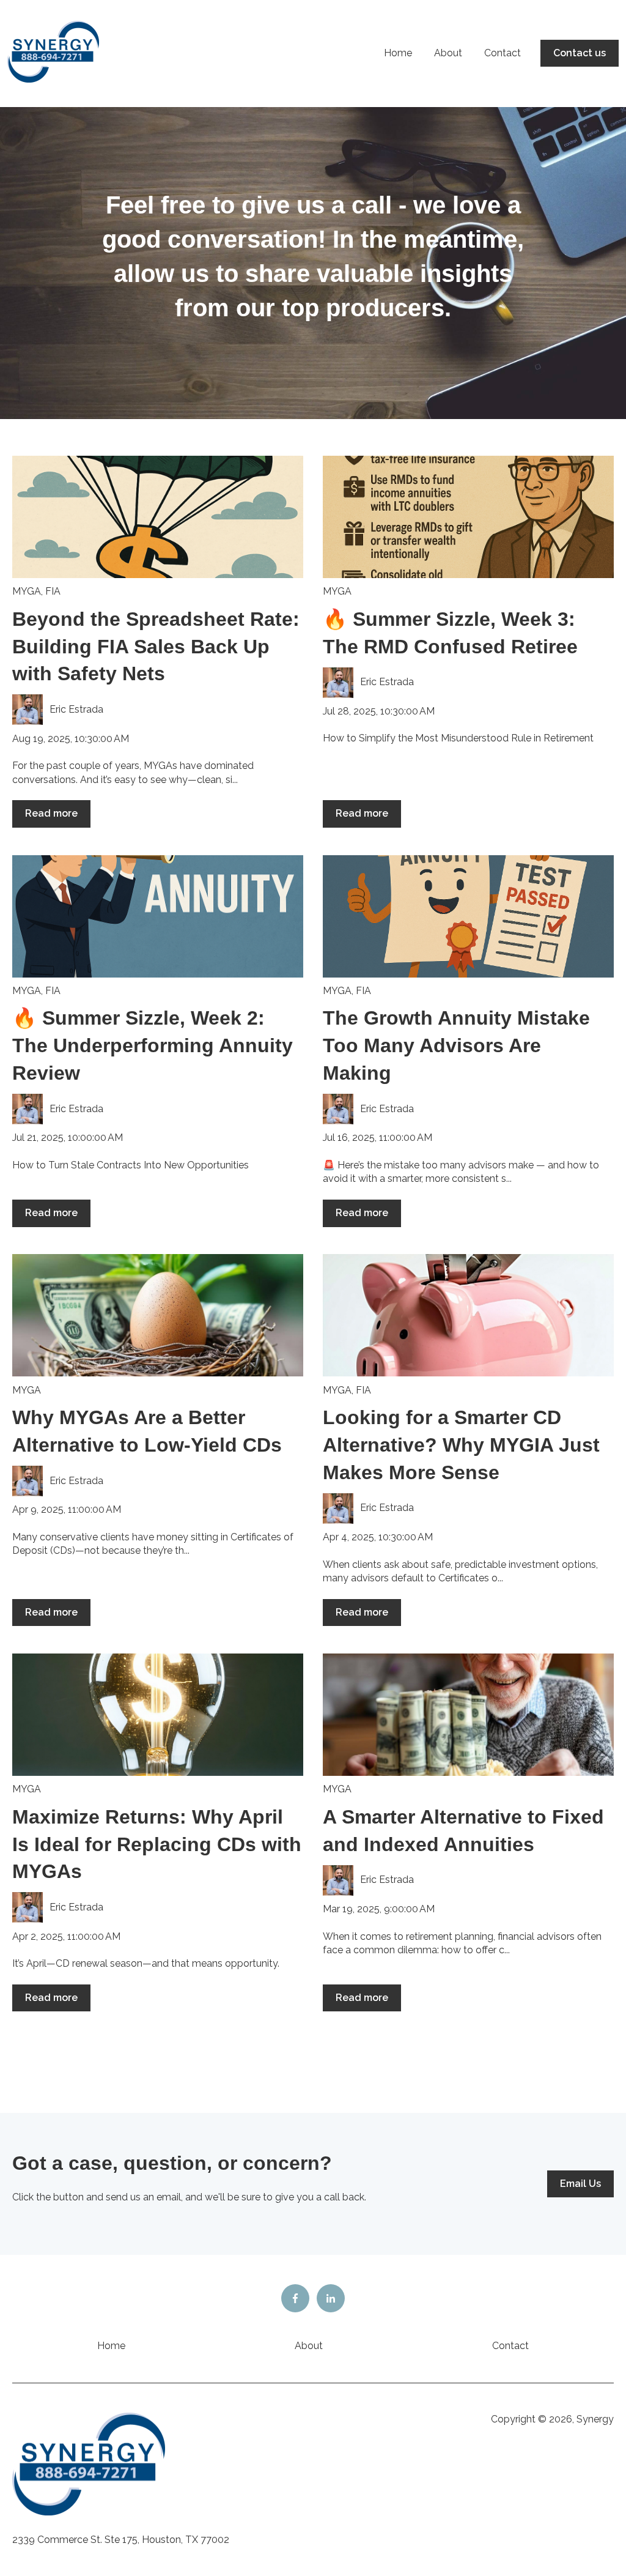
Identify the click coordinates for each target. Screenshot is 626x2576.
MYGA (27, 591)
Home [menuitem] (111, 2346)
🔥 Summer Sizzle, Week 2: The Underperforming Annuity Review (153, 1045)
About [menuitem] (309, 2346)
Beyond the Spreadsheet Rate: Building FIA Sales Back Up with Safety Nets (156, 647)
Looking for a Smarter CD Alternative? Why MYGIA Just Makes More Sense (461, 1445)
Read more (51, 813)
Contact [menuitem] (510, 2346)
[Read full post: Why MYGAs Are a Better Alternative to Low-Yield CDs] (158, 1315)
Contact (503, 53)
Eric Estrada (76, 709)
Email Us (580, 2184)
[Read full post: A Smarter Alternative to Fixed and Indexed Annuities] (468, 1715)
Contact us (580, 53)
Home (398, 53)
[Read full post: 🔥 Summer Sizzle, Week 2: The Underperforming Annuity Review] (158, 916)
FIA (53, 591)
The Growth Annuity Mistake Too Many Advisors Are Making (456, 1045)
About (448, 53)
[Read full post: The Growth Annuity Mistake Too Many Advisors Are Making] (468, 916)
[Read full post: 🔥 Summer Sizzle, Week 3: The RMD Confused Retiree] (468, 517)
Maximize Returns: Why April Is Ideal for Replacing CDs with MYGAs (157, 1844)
